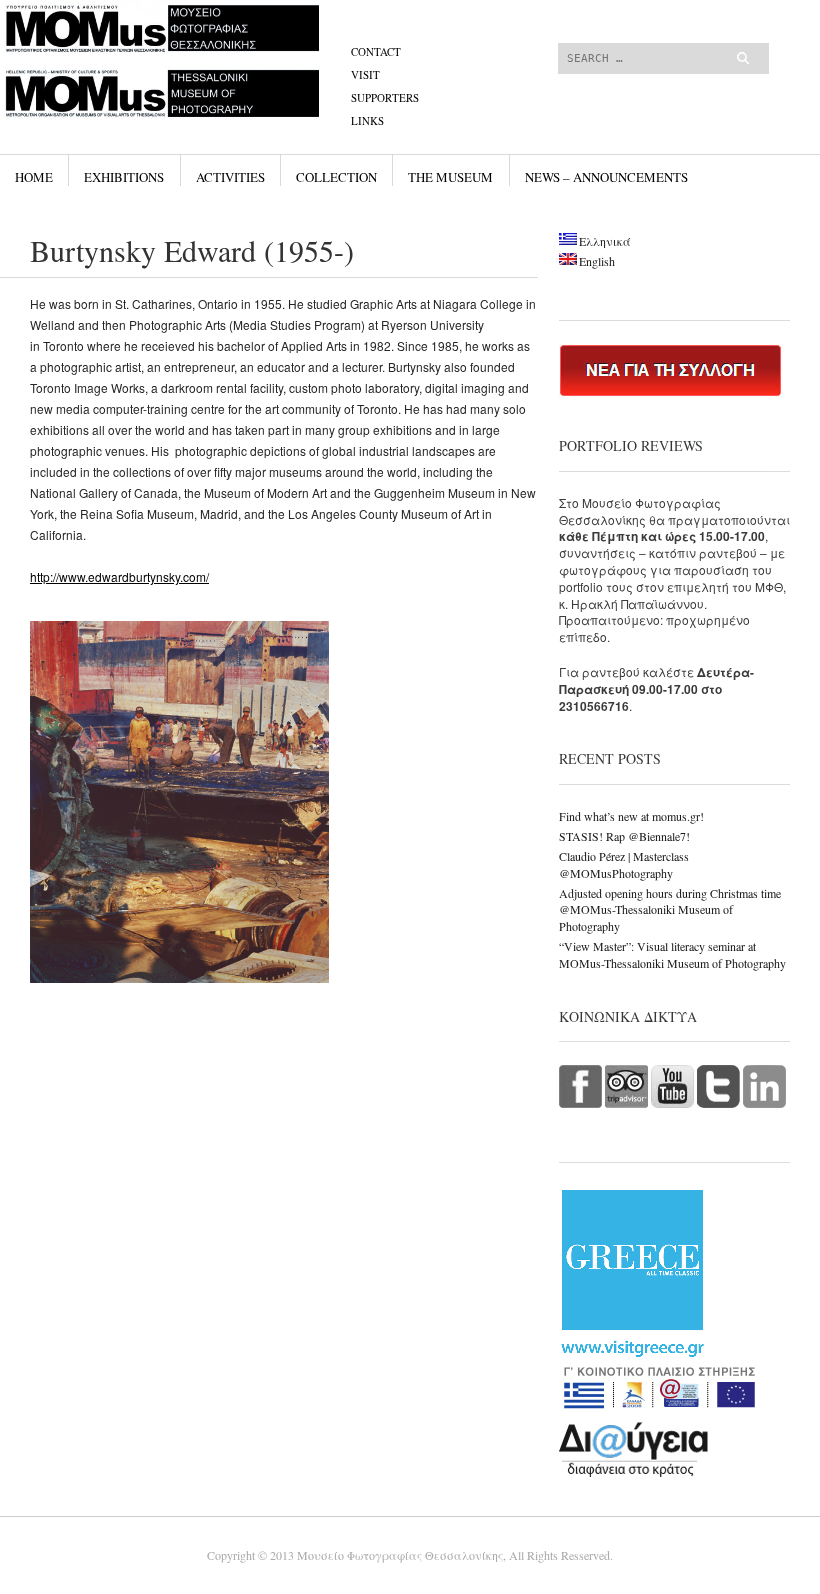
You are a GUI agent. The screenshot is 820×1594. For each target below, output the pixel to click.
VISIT (365, 74)
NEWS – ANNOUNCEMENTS (606, 177)
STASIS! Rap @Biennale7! (624, 836)
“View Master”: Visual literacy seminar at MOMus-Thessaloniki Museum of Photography (672, 954)
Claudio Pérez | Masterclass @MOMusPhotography (624, 864)
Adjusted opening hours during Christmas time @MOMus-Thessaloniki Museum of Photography (670, 910)
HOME (34, 177)
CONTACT (376, 51)
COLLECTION (336, 177)
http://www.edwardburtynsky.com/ (119, 576)
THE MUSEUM (450, 177)
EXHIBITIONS (124, 177)
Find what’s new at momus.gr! (631, 816)
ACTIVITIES (230, 177)
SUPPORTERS (385, 97)
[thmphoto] (283, 75)
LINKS (367, 120)
